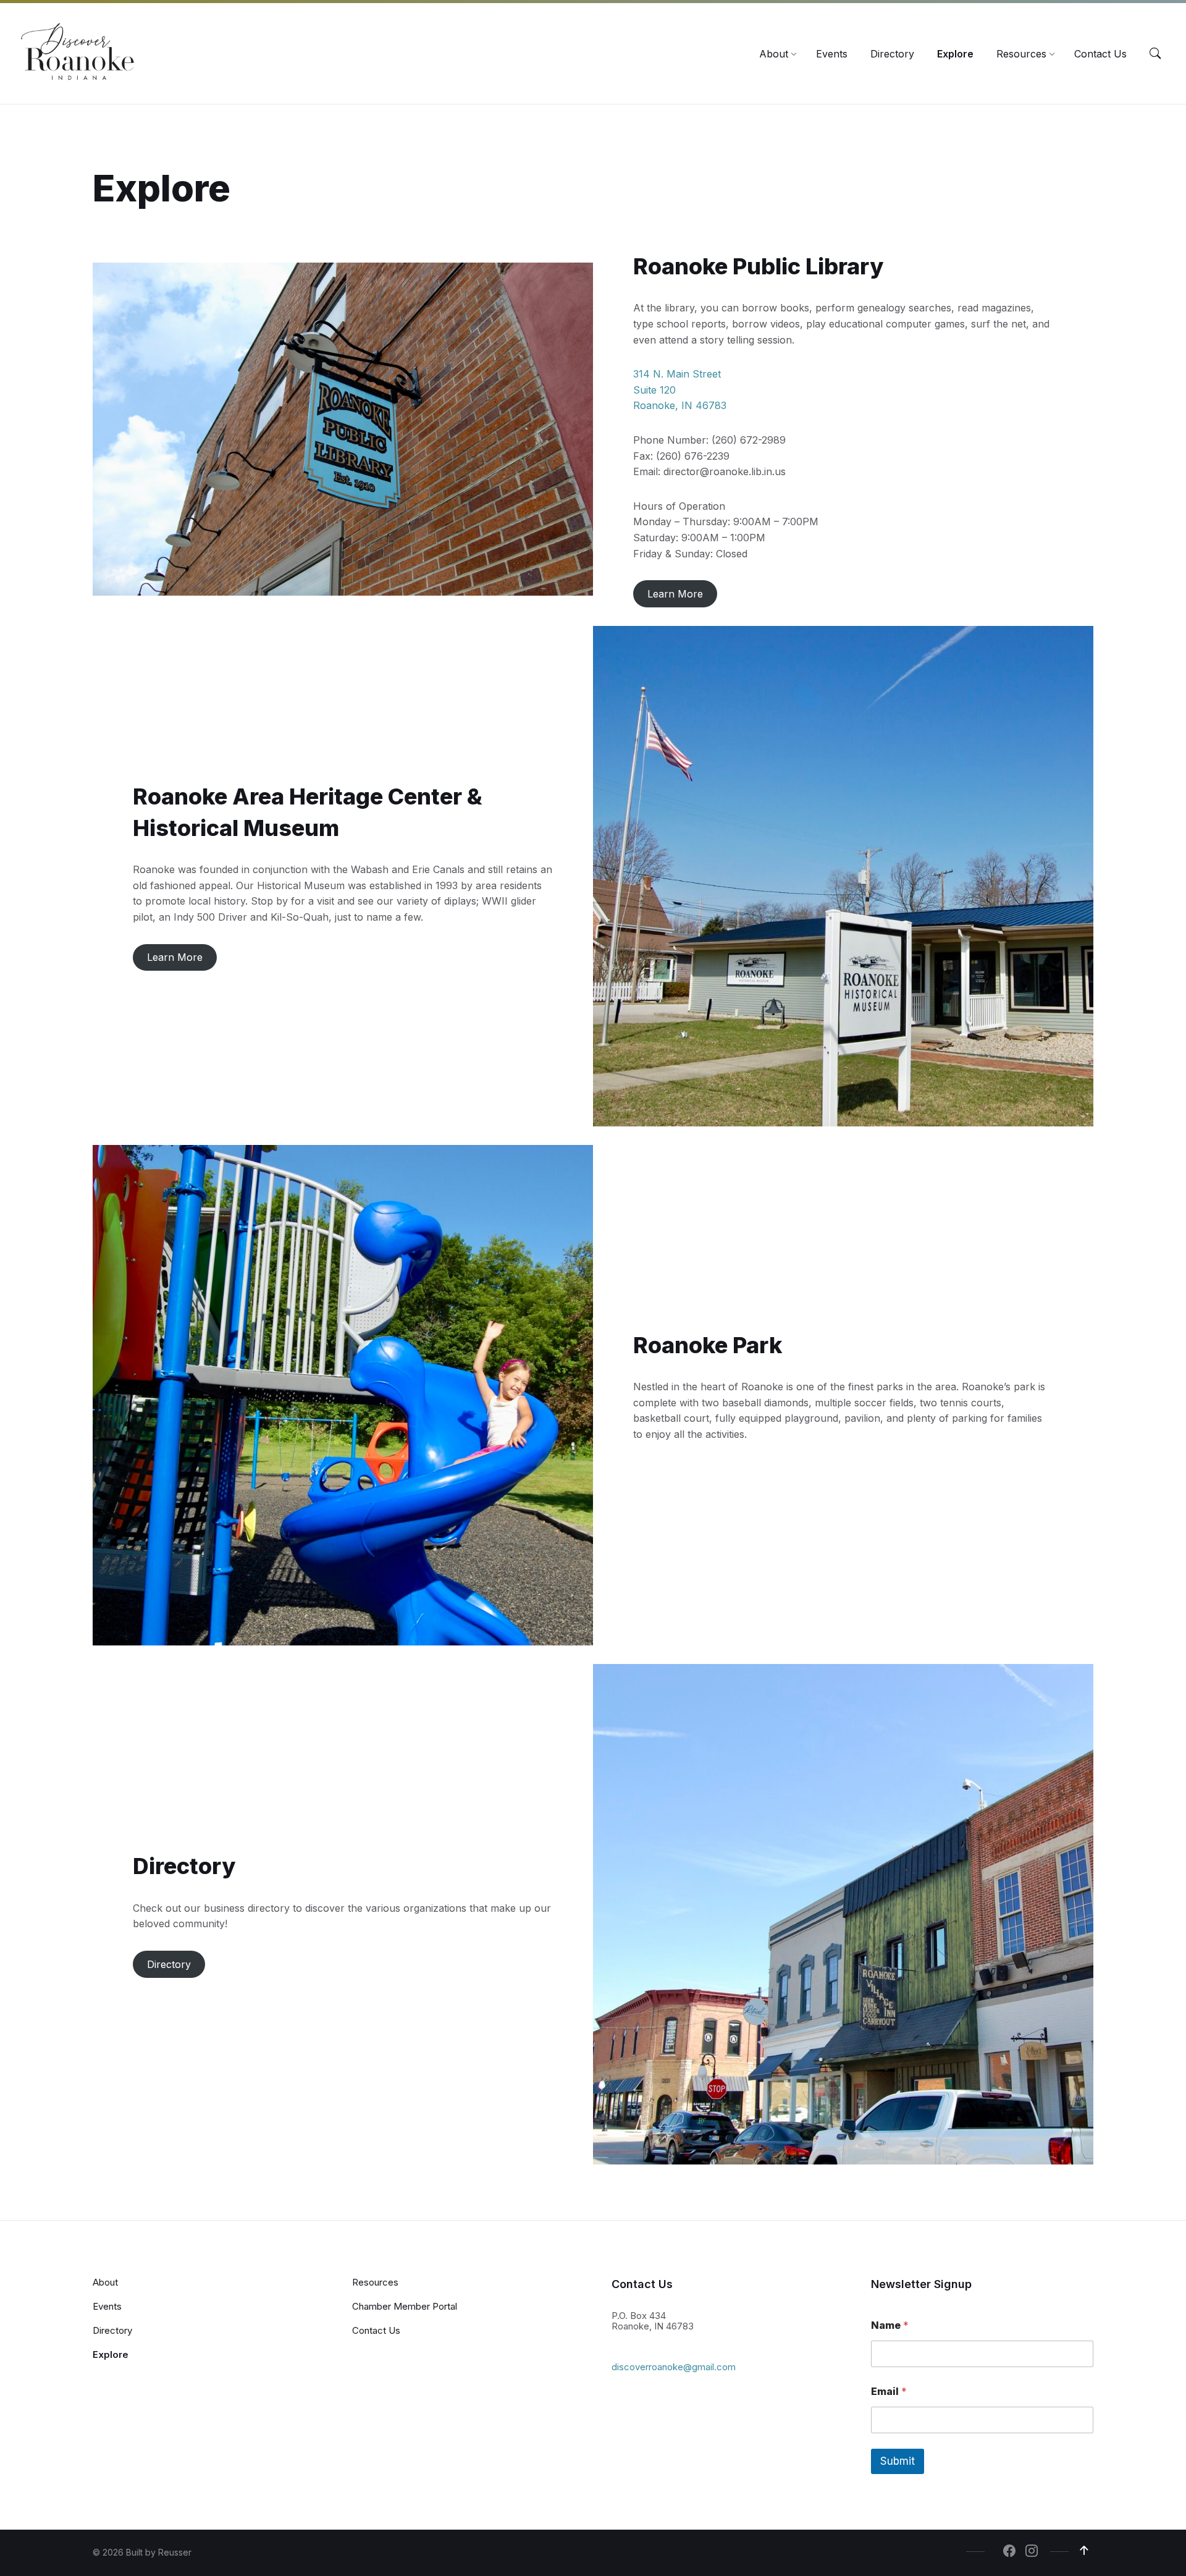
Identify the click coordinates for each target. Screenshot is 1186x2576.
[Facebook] (1009, 2552)
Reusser (175, 2552)
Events (107, 2306)
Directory (169, 1964)
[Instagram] (1032, 2552)
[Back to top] (1084, 2551)
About (105, 2282)
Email (889, 2392)
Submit (898, 2461)
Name (890, 2325)
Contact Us (376, 2330)
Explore (111, 2354)
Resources (375, 2282)
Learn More (675, 594)
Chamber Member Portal (405, 2306)
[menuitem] (774, 54)
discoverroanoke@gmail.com (674, 2367)
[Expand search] (1155, 54)
